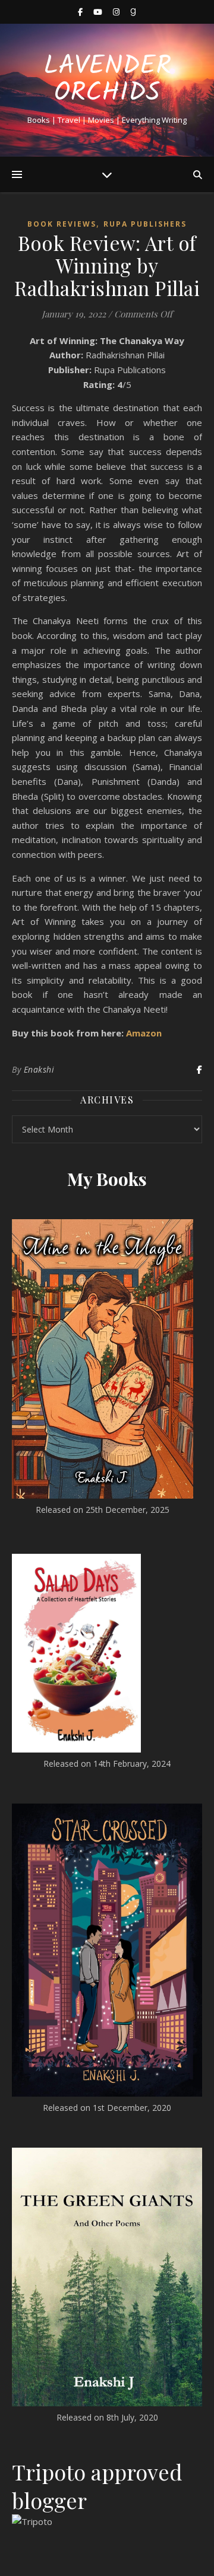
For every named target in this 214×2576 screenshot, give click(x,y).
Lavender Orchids (107, 80)
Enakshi (39, 1069)
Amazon (144, 1033)
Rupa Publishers (145, 224)
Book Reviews (62, 224)
